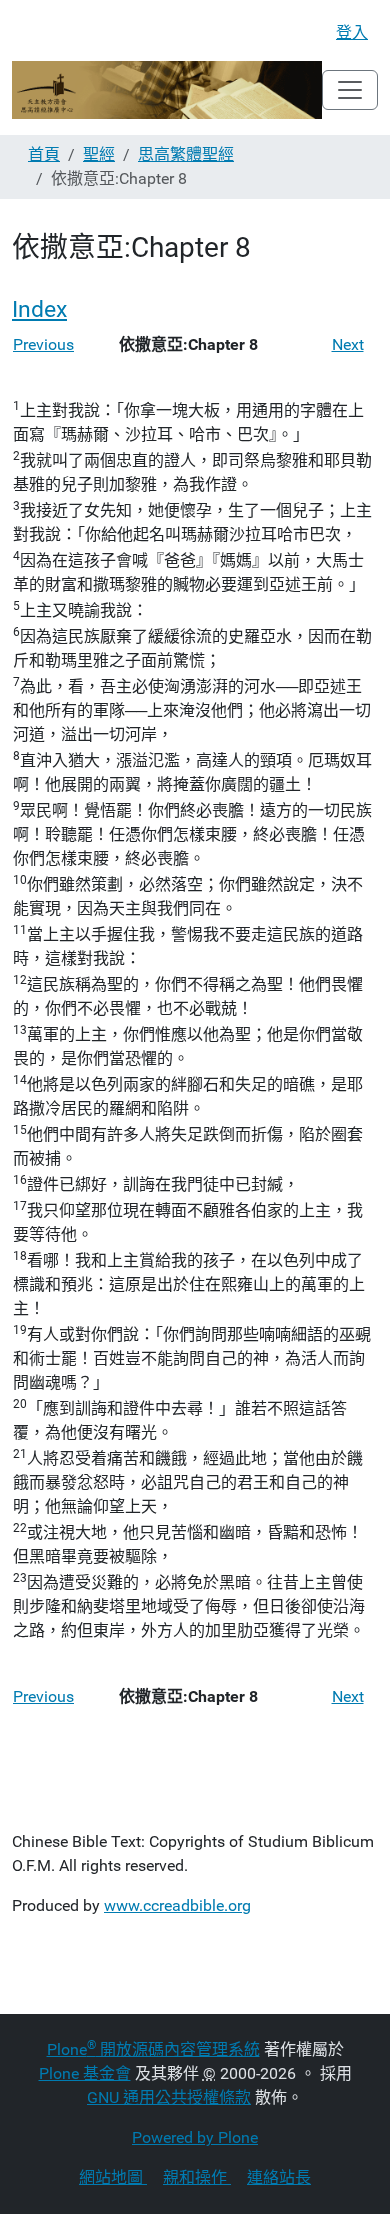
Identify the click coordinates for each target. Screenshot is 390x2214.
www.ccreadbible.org (177, 1905)
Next (348, 344)
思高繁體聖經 (186, 154)
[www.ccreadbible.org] (167, 90)
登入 (352, 32)
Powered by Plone (195, 2137)
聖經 (99, 154)
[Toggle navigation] (350, 90)
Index (39, 309)
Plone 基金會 (85, 2073)
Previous (43, 344)
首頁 (44, 154)
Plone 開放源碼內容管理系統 (153, 2049)
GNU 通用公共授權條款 (169, 2097)
